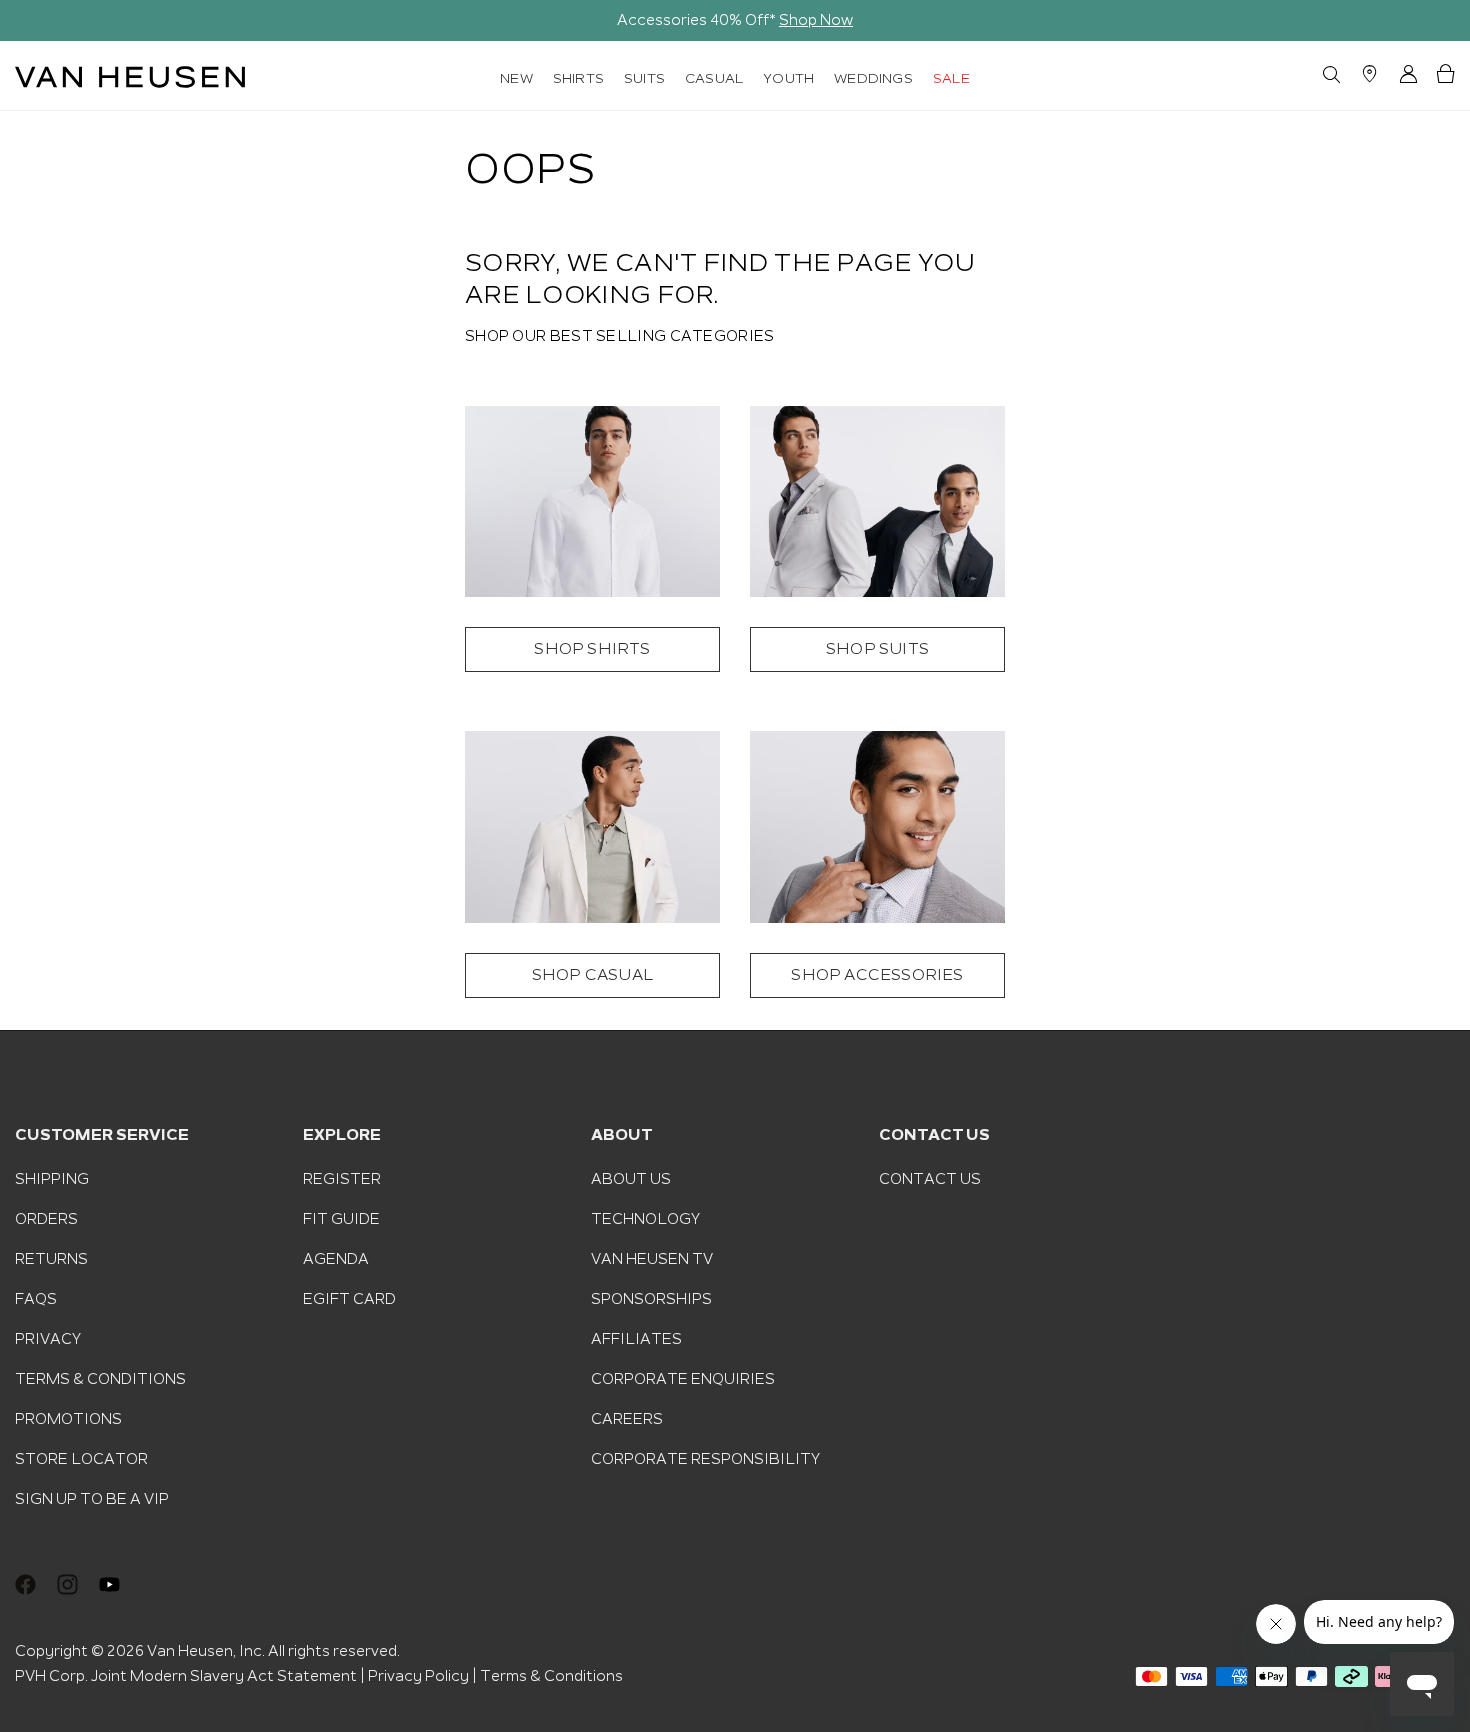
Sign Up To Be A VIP (92, 1499)
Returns (51, 1259)
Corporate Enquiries (683, 1379)
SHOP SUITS (877, 649)
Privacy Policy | (422, 1676)
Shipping (52, 1179)
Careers (627, 1419)
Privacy (48, 1339)
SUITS (644, 78)
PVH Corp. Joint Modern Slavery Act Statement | (190, 1676)
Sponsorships (651, 1299)
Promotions (68, 1419)
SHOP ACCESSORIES (877, 975)
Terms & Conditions (100, 1379)
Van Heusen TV (652, 1259)
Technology (645, 1219)
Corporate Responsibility (705, 1459)
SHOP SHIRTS (592, 649)
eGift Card (349, 1299)
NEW (516, 78)
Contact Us (930, 1179)
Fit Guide (341, 1219)
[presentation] (28, 21)
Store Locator (81, 1459)
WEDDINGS (873, 78)
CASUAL (714, 78)
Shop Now (816, 20)
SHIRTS (578, 78)
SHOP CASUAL (592, 975)
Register (342, 1179)
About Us (631, 1179)
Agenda (336, 1259)
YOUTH (788, 78)
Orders (46, 1219)
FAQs (36, 1299)
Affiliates (636, 1339)
